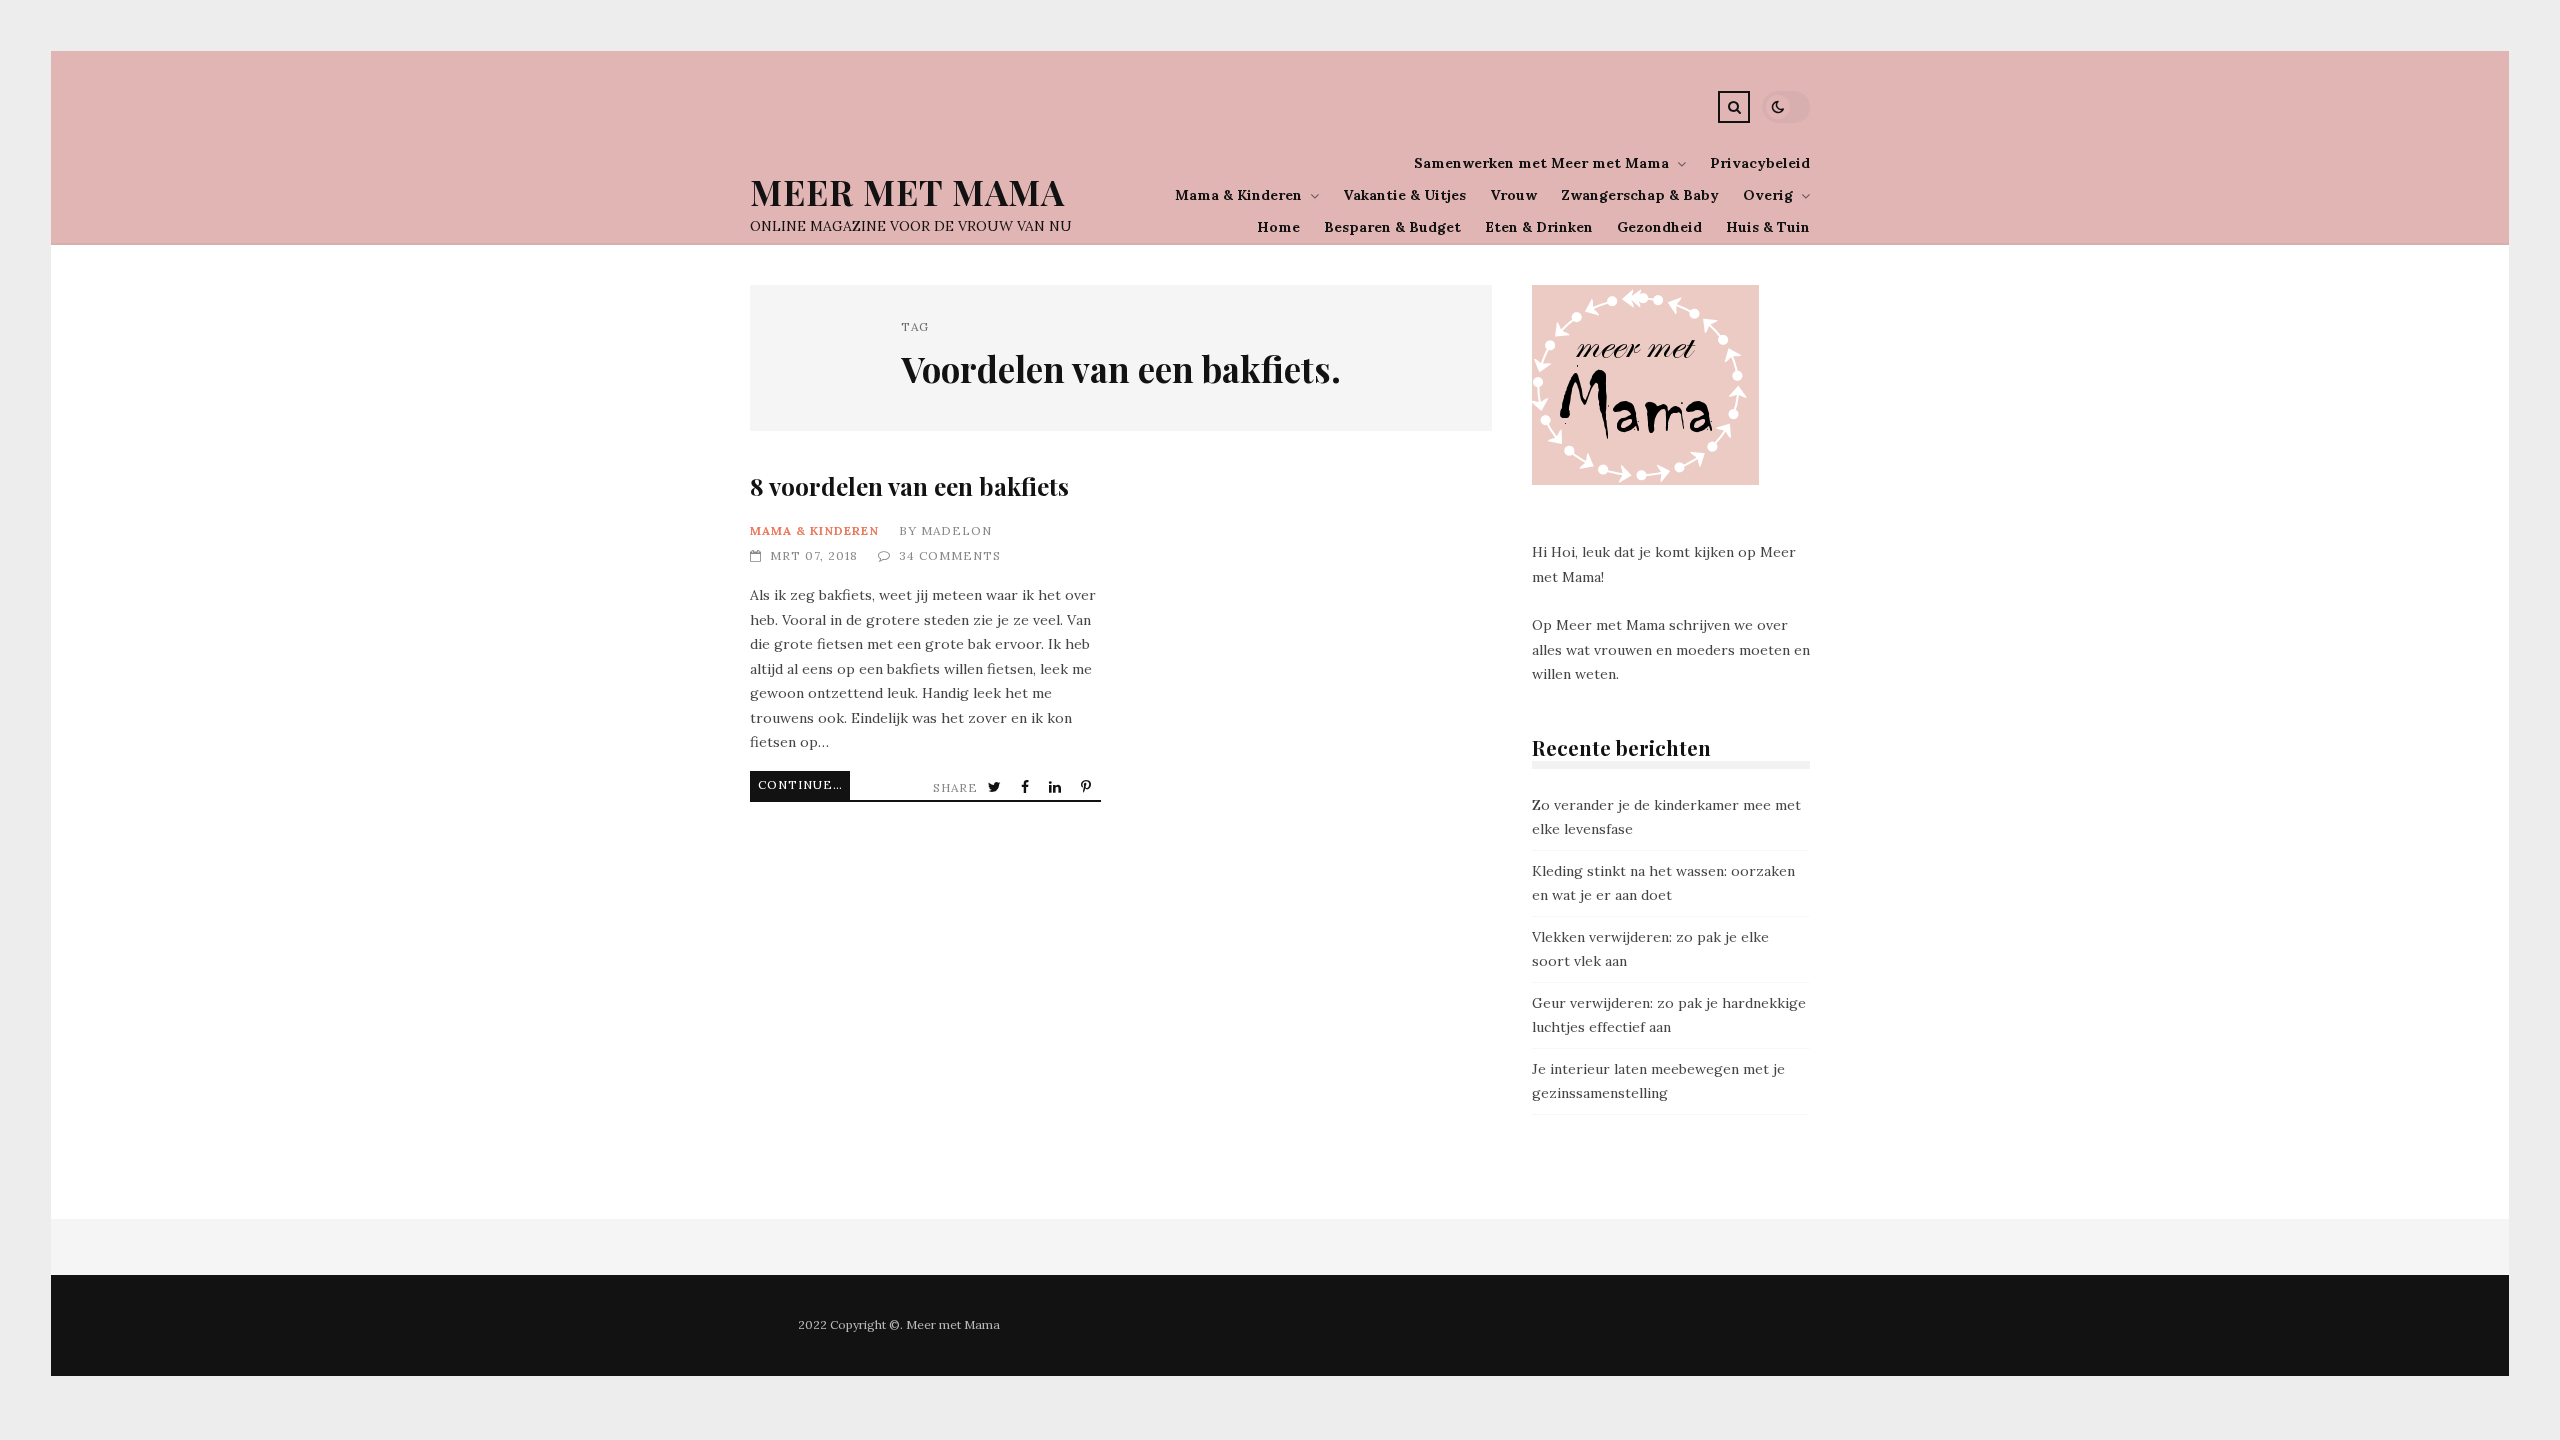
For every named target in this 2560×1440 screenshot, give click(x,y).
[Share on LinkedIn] (1057, 787)
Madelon (956, 530)
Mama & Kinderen (1238, 195)
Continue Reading (804, 784)
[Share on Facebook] (1027, 787)
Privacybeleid (1760, 163)
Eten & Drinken (1539, 227)
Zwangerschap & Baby (1640, 195)
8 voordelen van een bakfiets (909, 486)
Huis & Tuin (1768, 227)
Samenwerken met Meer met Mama (1541, 163)
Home (1278, 227)
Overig (1768, 195)
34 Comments (950, 555)
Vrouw (1513, 195)
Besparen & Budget (1392, 227)
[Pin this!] (1088, 787)
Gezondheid (1659, 227)
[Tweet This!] (996, 787)
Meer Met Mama (907, 191)
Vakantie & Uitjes (1404, 195)
